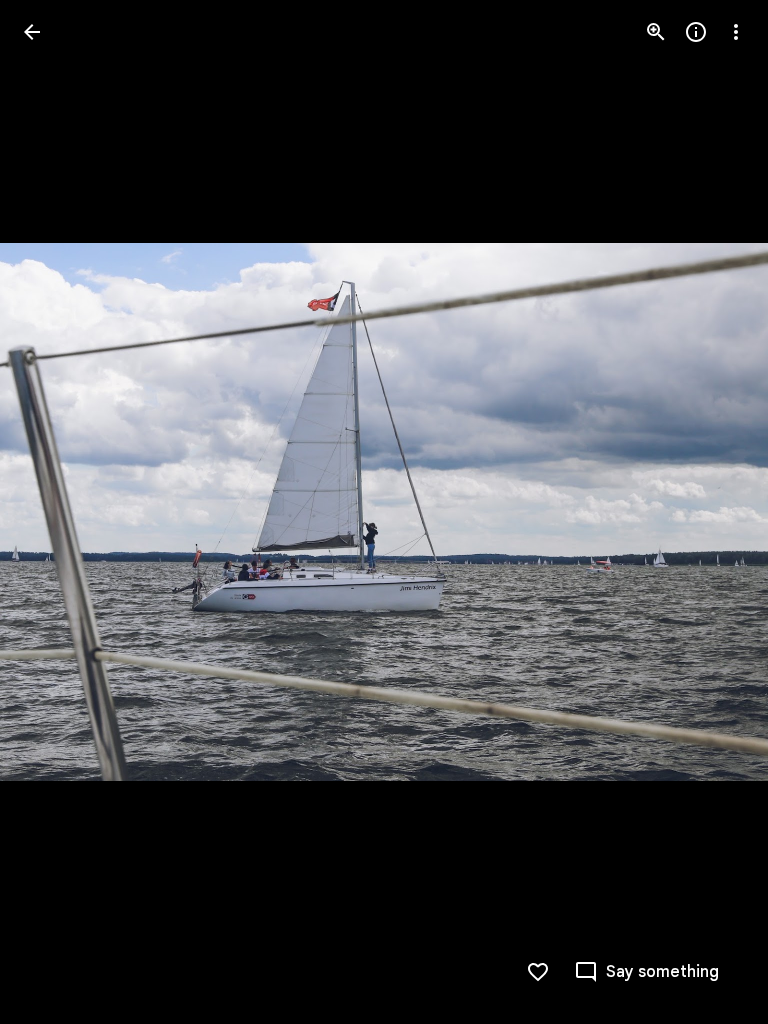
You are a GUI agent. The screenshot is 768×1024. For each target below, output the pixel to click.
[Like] (538, 972)
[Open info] (696, 32)
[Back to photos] (32, 32)
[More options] (736, 32)
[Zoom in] (656, 32)
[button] (56, 512)
